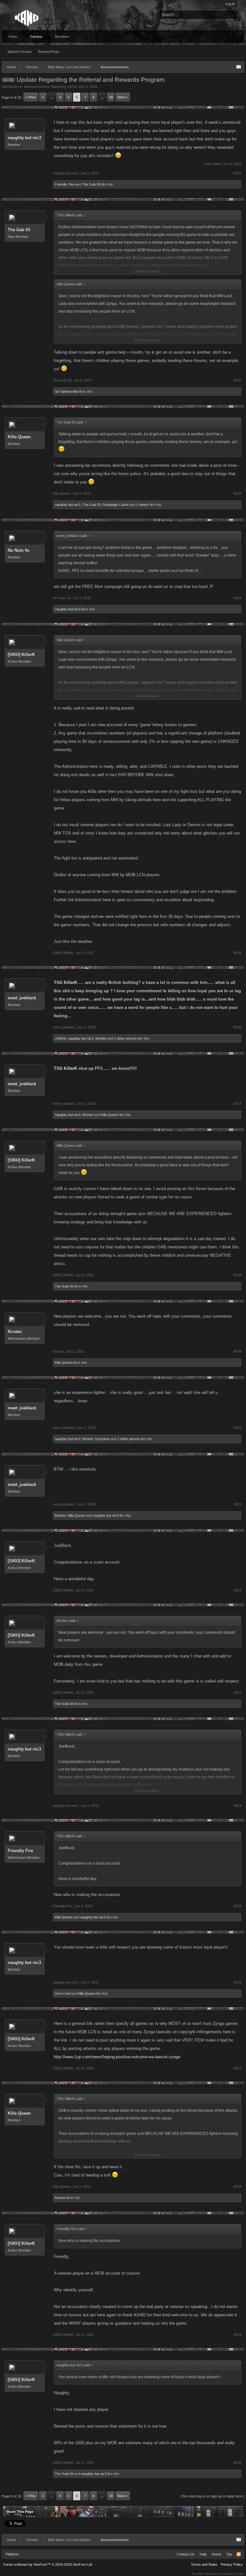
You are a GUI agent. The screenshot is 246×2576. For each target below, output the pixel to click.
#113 (238, 1692)
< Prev (31, 97)
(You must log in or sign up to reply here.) (213, 2496)
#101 (237, 173)
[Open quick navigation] (239, 67)
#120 (237, 2463)
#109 (237, 1351)
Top (229, 2554)
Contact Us (186, 2554)
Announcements (37, 87)
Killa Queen (19, 437)
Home (13, 37)
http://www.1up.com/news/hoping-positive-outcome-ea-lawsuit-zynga (117, 2057)
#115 (238, 1906)
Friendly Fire (65, 184)
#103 (237, 493)
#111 (238, 1504)
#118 (238, 2186)
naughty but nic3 (24, 138)
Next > (123, 97)
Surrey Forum (234, 2574)
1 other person (125, 1038)
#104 (237, 598)
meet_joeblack (22, 998)
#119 (238, 2335)
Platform (12, 2554)
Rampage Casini (116, 505)
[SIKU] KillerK (21, 654)
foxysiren (102, 1439)
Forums (36, 37)
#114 (238, 1806)
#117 (238, 2068)
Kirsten (101, 1038)
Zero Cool (62, 1993)
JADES (60, 1038)
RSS (239, 2554)
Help (203, 2554)
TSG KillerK (66, 982)
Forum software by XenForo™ (48, 2564)
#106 (237, 1027)
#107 (237, 1103)
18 (111, 97)
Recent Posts (49, 52)
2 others (143, 505)
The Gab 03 (91, 184)
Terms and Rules (204, 2564)
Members (62, 37)
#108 (237, 1275)
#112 (238, 1590)
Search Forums (20, 52)
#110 (238, 1428)
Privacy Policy (232, 2564)
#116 (238, 1982)
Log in (230, 4)
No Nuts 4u (19, 550)
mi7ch (72, 87)
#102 (237, 380)
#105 (237, 953)
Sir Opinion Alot (66, 391)
